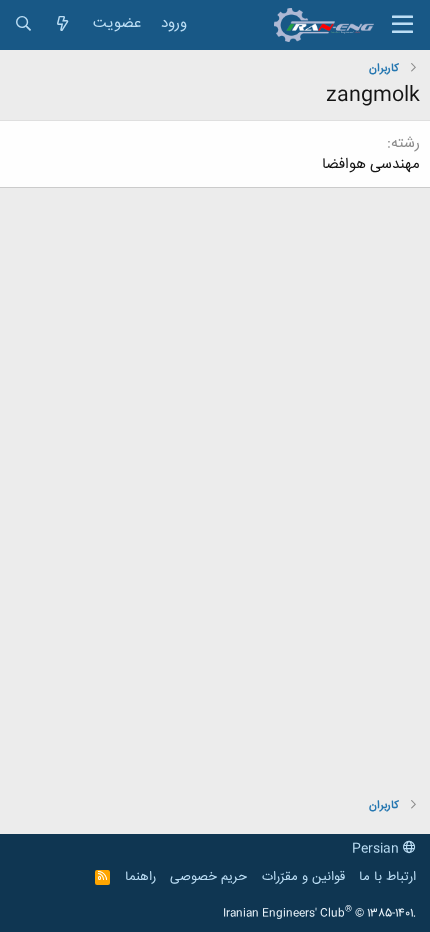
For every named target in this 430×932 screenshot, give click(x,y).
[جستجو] (23, 24)
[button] (402, 25)
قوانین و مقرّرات (303, 877)
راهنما (140, 877)
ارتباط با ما (387, 877)
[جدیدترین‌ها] (62, 24)
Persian (377, 849)
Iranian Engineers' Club (319, 914)
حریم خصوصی (208, 877)
